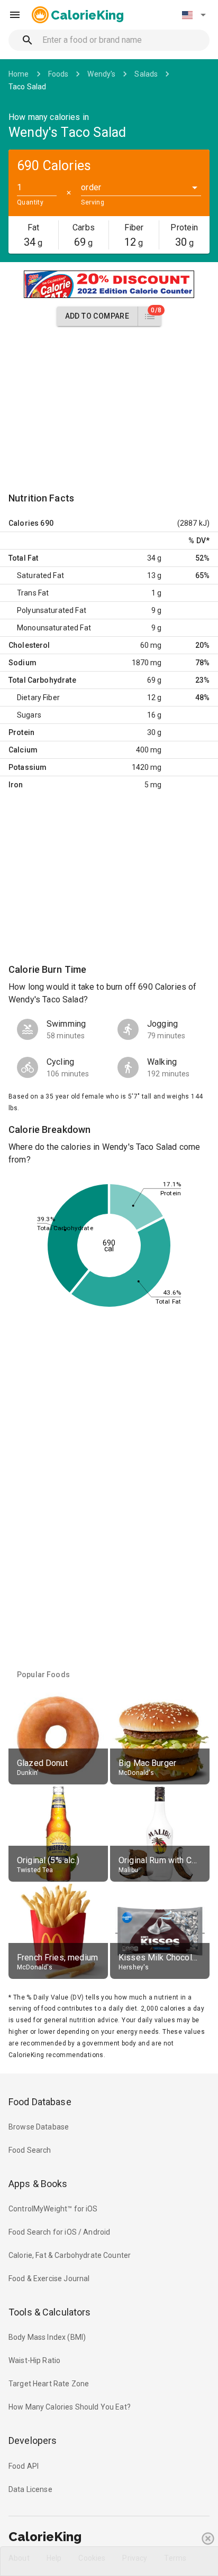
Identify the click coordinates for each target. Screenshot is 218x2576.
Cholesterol (29, 645)
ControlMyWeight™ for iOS (53, 2209)
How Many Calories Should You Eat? (70, 2407)
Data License (30, 2489)
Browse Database (39, 2127)
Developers (33, 2440)
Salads (146, 74)
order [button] (91, 187)
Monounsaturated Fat (54, 628)
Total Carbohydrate (42, 680)
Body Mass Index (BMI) (47, 2337)
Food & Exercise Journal (49, 2279)
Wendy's (101, 74)
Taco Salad (28, 87)
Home (19, 74)
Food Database (40, 2102)
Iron (16, 785)
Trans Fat (33, 593)
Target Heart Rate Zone (49, 2384)
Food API (24, 2466)
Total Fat (23, 558)
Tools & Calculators (50, 2312)
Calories (24, 523)
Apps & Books (38, 2184)
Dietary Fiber (38, 698)
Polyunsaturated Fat (52, 610)
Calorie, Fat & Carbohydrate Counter (70, 2255)
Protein (21, 732)
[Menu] (15, 15)
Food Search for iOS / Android (59, 2232)
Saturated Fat (40, 575)
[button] (194, 15)
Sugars (29, 715)
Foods (58, 74)
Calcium (23, 750)
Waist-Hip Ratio (34, 2360)
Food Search (30, 2150)
